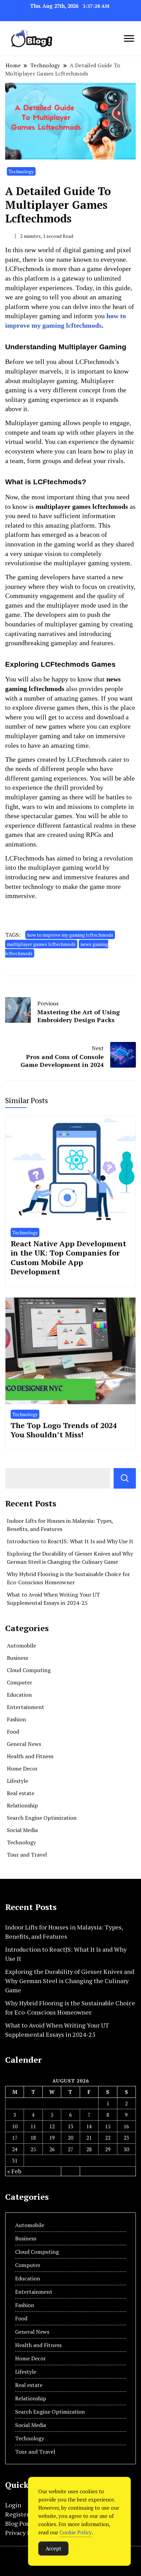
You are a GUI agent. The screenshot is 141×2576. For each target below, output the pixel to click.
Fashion (16, 1719)
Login (13, 2505)
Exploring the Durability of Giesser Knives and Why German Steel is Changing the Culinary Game (70, 1981)
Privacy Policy (25, 2533)
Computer (20, 1682)
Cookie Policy (76, 2532)
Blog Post (18, 2523)
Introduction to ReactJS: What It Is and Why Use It (70, 1541)
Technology (21, 171)
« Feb (14, 2171)
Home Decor (22, 1768)
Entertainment (25, 1707)
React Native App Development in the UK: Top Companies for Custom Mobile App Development (68, 1258)
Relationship (22, 1805)
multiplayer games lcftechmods (41, 944)
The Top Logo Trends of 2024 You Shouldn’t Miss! (64, 1430)
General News (24, 1744)
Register (17, 2514)
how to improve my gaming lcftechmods (70, 935)
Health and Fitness (30, 1756)
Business (17, 1658)
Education (19, 1695)
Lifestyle (17, 1781)
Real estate (21, 1793)
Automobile (21, 1645)
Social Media (22, 1830)
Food (13, 1732)
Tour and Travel (27, 1855)
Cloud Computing (29, 1670)
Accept (53, 2548)
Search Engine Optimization (42, 1818)
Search (125, 1478)
